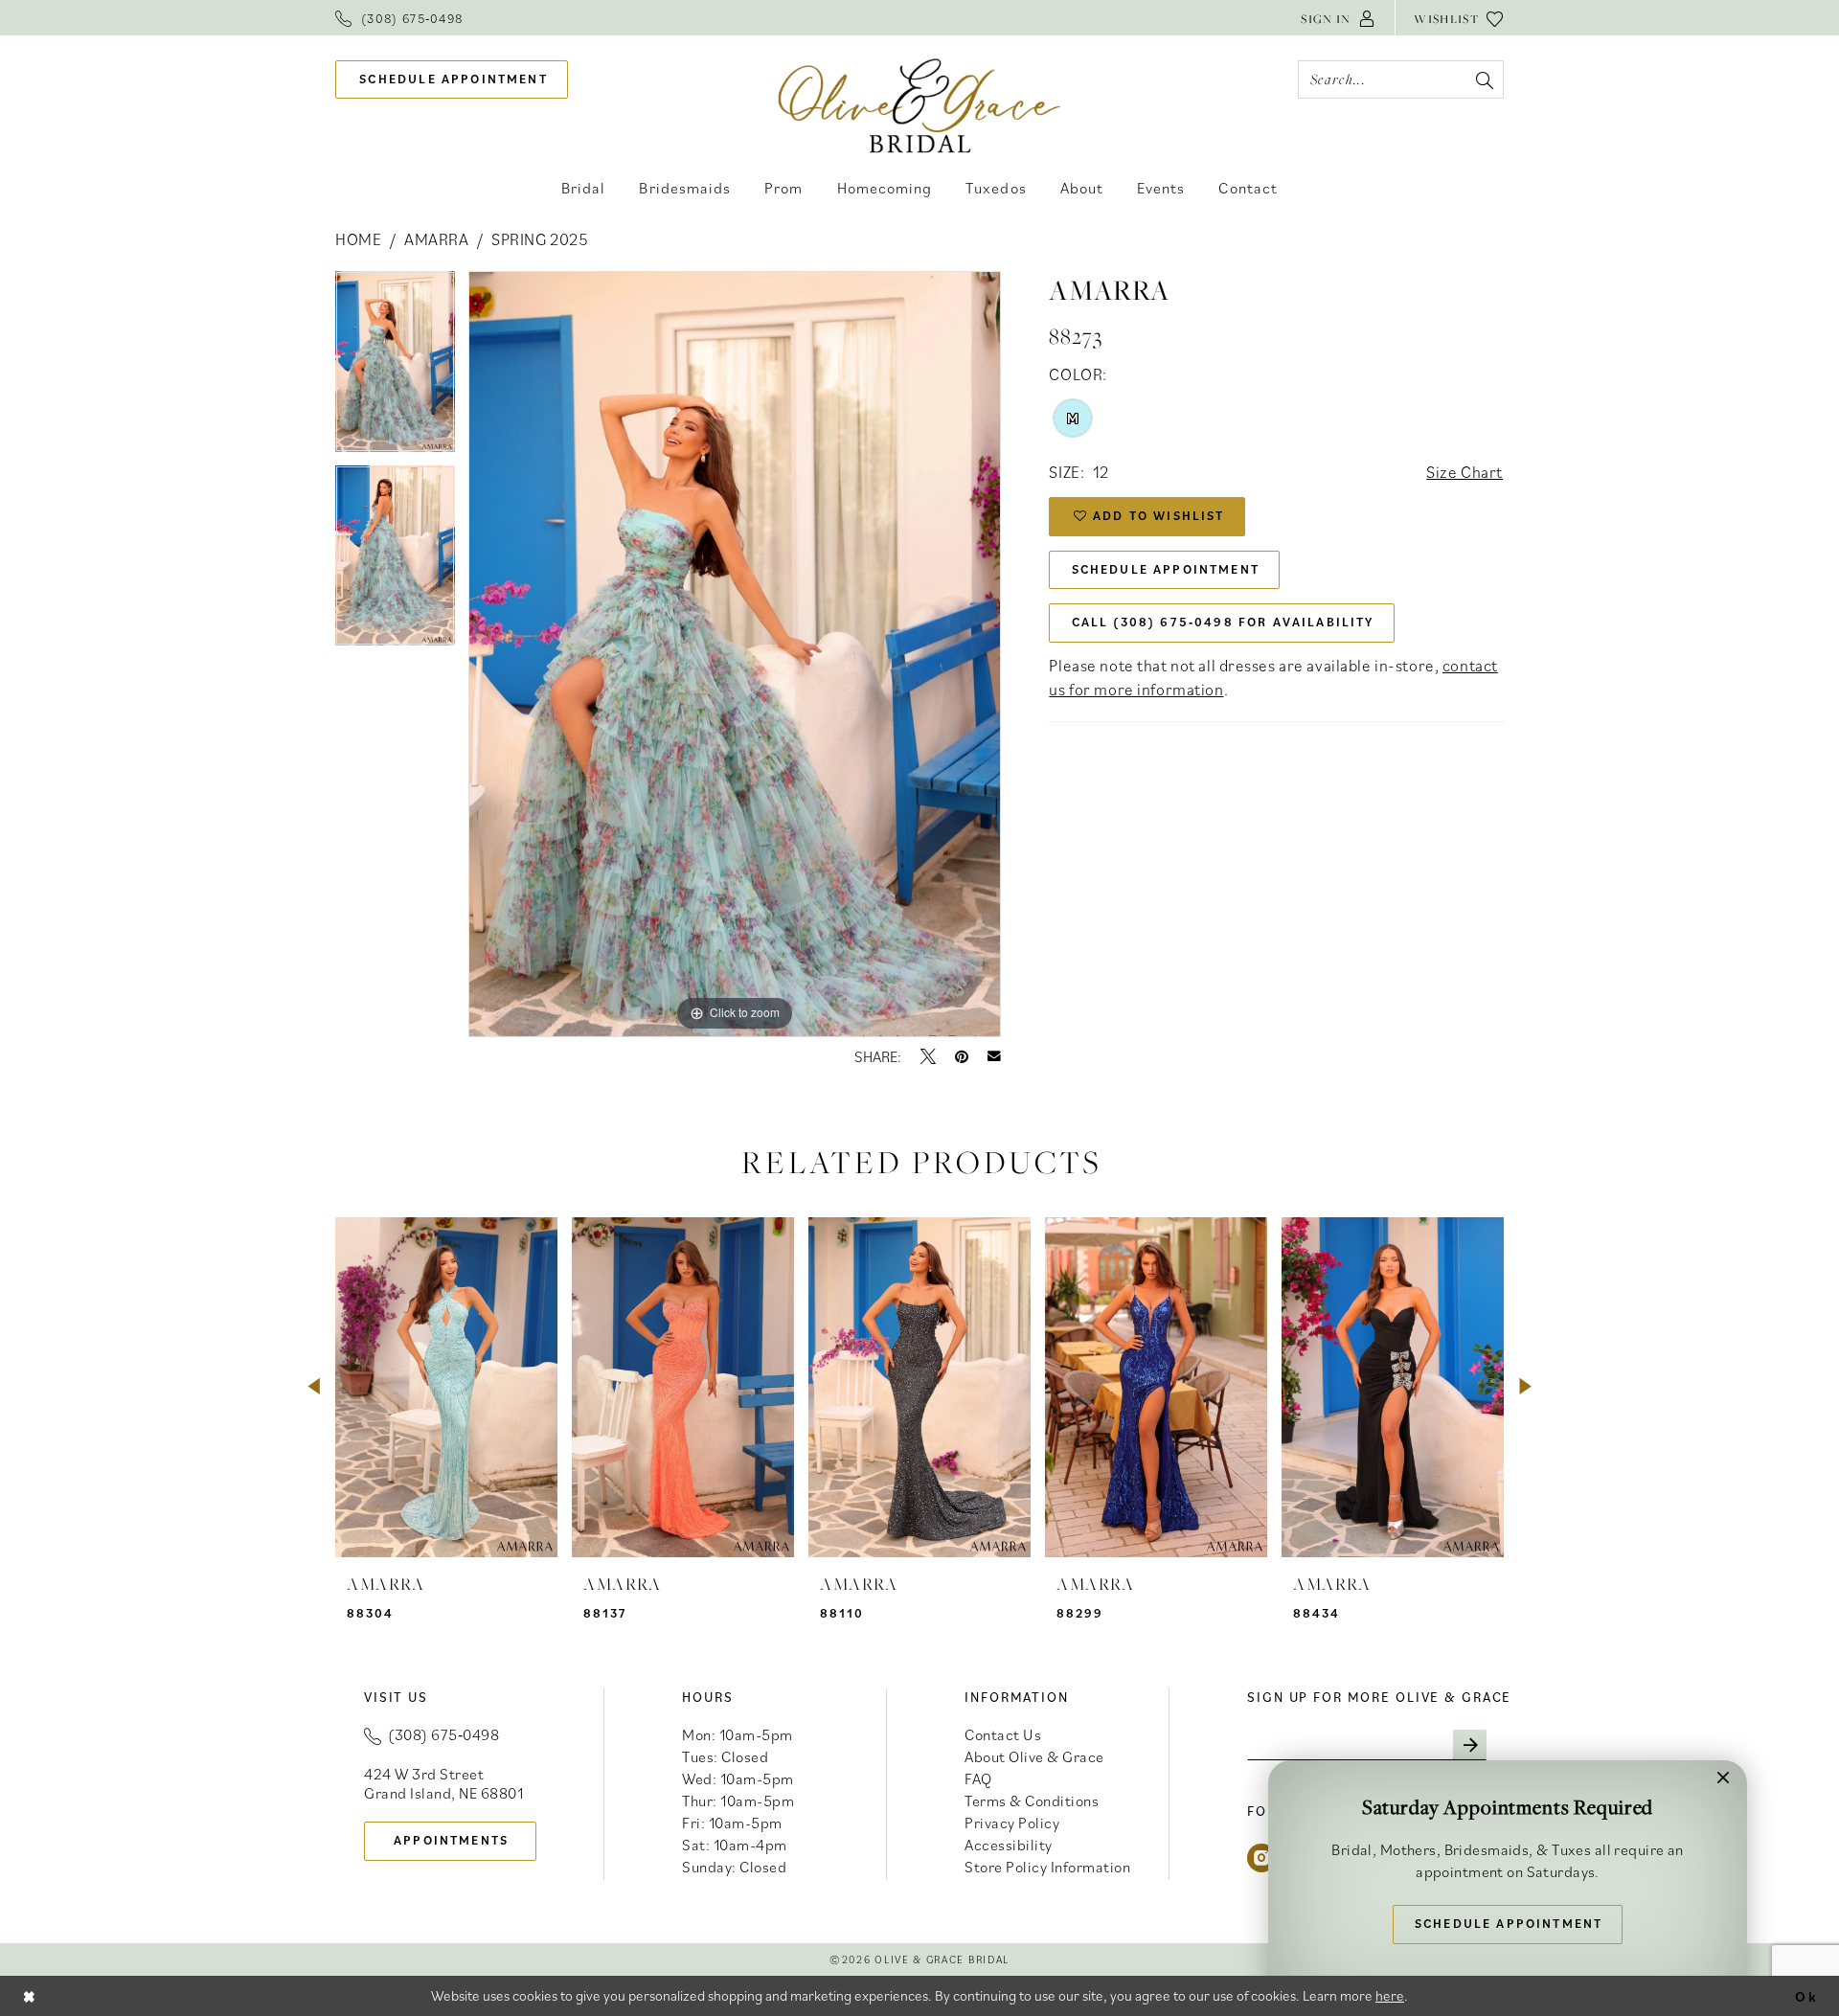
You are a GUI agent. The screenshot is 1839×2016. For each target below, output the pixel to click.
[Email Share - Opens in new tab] (994, 1056)
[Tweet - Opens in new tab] (928, 1056)
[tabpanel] (395, 368)
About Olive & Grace (1034, 1756)
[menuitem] (399, 18)
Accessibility (1009, 1845)
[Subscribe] (1470, 1745)
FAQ (978, 1778)
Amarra (436, 239)
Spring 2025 (540, 239)
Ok (1806, 1995)
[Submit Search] (1484, 79)
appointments (451, 1840)
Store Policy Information (1047, 1867)
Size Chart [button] (1464, 472)
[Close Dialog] (30, 1995)
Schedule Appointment (1166, 569)
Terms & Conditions (1032, 1801)
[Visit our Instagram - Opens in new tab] (1261, 1858)
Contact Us (1003, 1734)
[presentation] (446, 1387)
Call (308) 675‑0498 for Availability (1223, 622)
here (1390, 1995)
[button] (1338, 18)
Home (358, 239)
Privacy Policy (1012, 1823)
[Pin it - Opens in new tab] (962, 1056)
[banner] (920, 105)
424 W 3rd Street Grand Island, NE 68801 (443, 1783)
